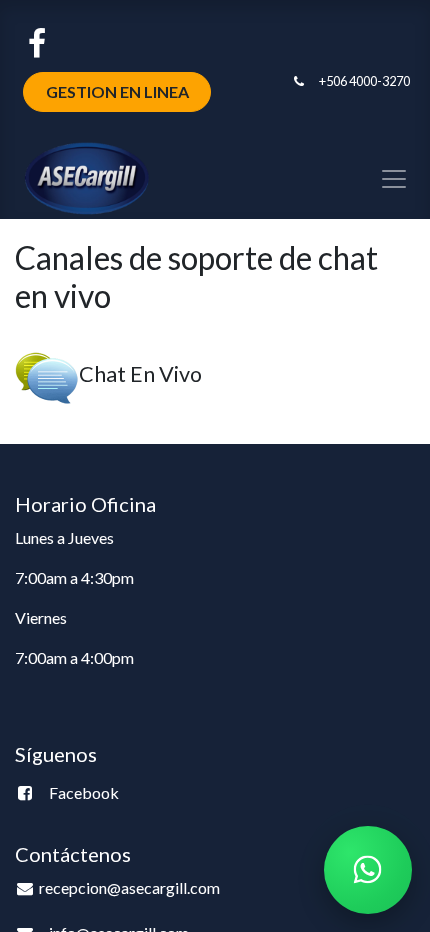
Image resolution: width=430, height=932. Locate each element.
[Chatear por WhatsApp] (368, 870)
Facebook (84, 792)
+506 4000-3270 (364, 81)
